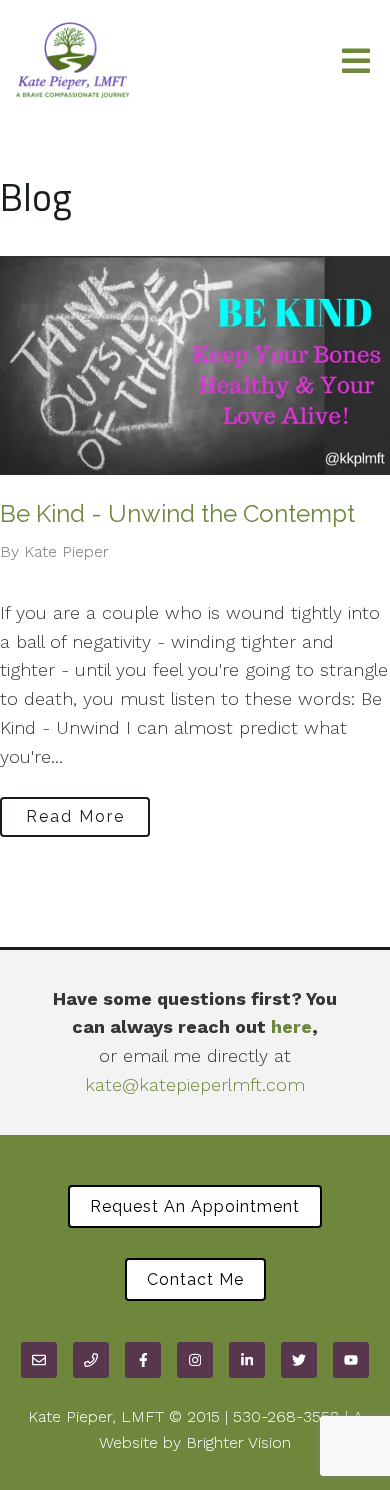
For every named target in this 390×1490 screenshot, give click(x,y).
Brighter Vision (238, 1442)
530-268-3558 (286, 1416)
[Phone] (91, 1360)
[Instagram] (195, 1360)
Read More (75, 816)
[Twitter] (299, 1360)
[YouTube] (351, 1360)
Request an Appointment (195, 1206)
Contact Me (195, 1279)
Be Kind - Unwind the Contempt (177, 513)
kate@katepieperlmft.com (195, 1084)
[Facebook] (143, 1360)
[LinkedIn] (247, 1360)
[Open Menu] (356, 62)
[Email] (39, 1360)
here (291, 1026)
